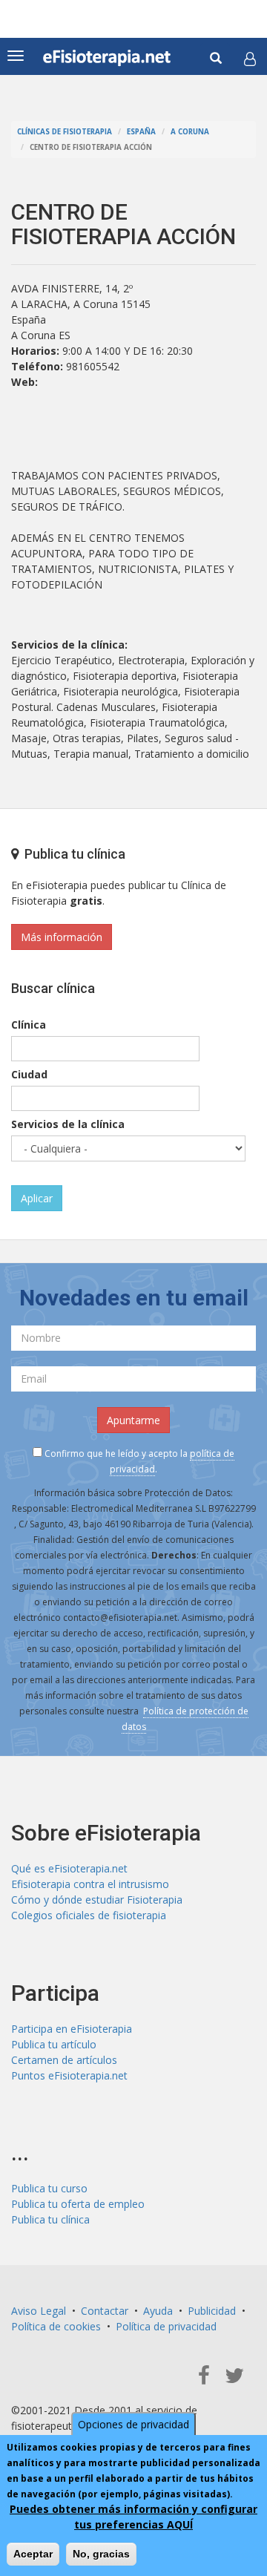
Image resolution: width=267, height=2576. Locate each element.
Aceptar (33, 2554)
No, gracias (101, 2554)
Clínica (29, 1025)
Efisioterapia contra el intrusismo (90, 1884)
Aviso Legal (39, 2311)
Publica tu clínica (50, 2219)
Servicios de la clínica (68, 1124)
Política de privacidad (166, 2326)
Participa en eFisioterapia (72, 2029)
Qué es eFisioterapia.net (69, 1868)
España (141, 132)
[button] (250, 59)
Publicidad (212, 2311)
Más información (62, 937)
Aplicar (37, 1198)
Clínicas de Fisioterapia (65, 132)
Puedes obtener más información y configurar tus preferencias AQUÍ (133, 2517)
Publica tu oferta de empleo (78, 2204)
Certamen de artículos (64, 2060)
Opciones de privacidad (133, 2424)
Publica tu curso (49, 2188)
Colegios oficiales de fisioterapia (89, 1915)
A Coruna (190, 132)
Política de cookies (56, 2326)
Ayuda (158, 2311)
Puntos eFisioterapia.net (69, 2075)
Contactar (105, 2311)
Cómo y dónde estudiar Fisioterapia (97, 1900)
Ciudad (29, 1074)
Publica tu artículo (54, 2044)
